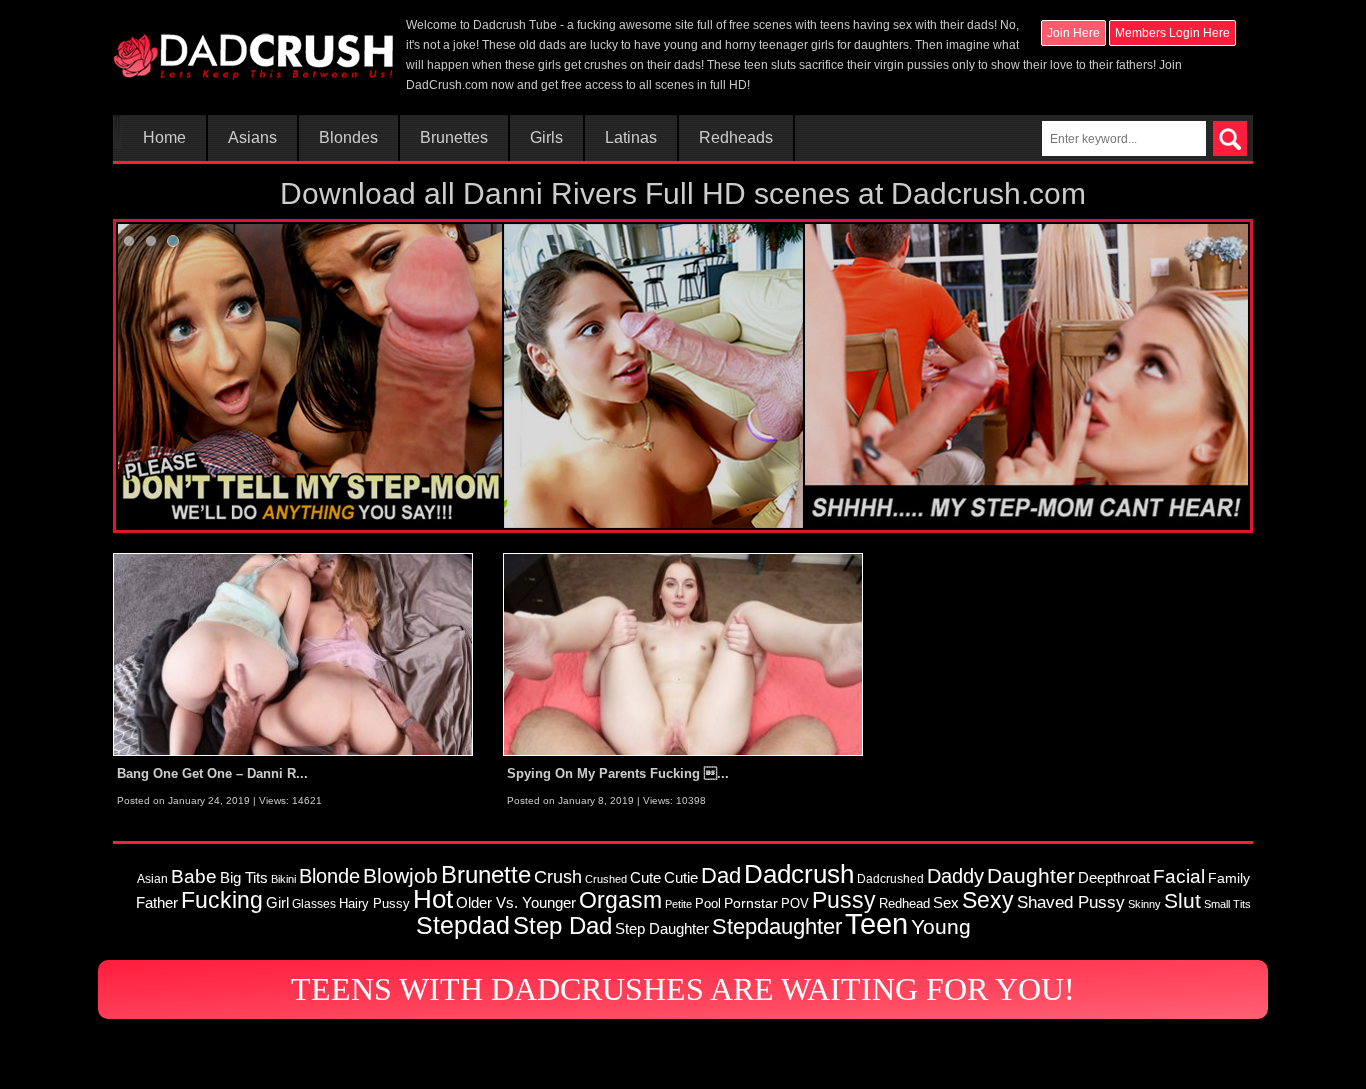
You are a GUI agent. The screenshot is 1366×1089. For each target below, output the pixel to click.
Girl (277, 902)
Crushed (606, 879)
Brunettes (454, 138)
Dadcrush (799, 874)
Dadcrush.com (988, 193)
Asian (152, 878)
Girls (546, 138)
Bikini (283, 879)
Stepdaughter (777, 926)
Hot (433, 899)
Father (157, 903)
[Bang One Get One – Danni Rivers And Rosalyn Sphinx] (293, 654)
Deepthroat (1114, 877)
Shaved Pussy (1071, 902)
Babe (194, 876)
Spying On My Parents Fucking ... (618, 773)
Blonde (329, 876)
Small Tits (1227, 904)
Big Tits (244, 877)
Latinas (631, 138)
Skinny (1144, 904)
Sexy (988, 900)
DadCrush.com (447, 85)
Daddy (955, 876)
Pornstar (751, 903)
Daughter (1031, 875)
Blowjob (400, 875)
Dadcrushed (890, 878)
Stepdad (463, 925)
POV (795, 903)
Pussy (844, 900)
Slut (1182, 900)
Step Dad (562, 925)
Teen (876, 923)
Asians (252, 138)
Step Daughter (662, 928)
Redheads (736, 138)
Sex (946, 903)
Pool (708, 903)
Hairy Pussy (374, 903)
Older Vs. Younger (516, 903)
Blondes (348, 138)
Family (1229, 878)
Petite (678, 904)
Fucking (222, 900)
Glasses (314, 903)
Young (941, 926)
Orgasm (620, 900)
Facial (1179, 876)
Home (164, 138)
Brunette (486, 875)
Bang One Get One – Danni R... (212, 773)
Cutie (681, 877)
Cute (645, 878)
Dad (721, 875)
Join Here (1073, 33)
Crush (558, 876)
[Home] (253, 47)
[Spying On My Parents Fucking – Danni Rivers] (683, 654)
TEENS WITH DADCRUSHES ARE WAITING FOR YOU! (683, 989)
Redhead (904, 903)
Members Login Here (1172, 33)
